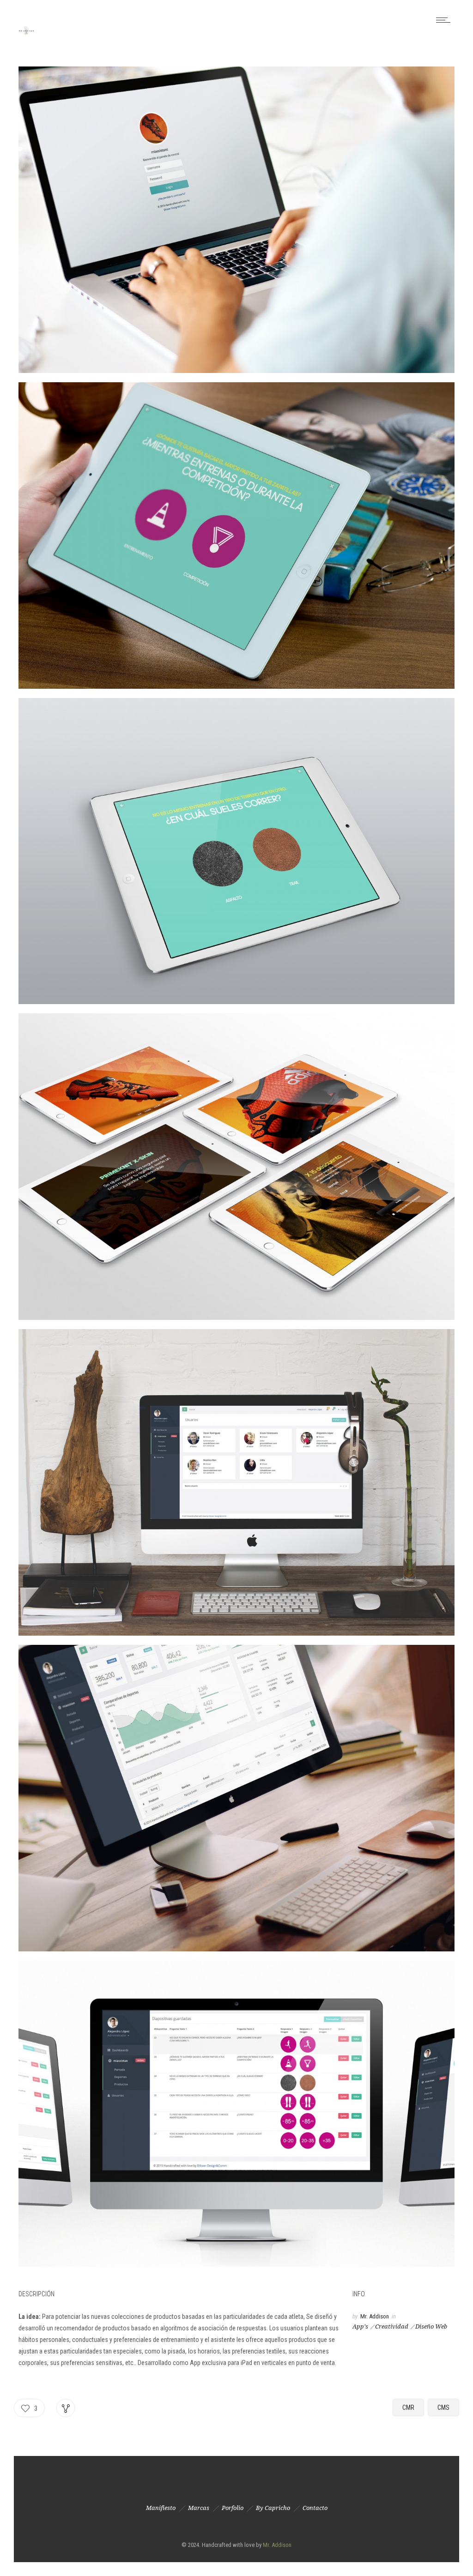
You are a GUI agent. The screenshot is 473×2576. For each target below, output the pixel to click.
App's (360, 2326)
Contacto (315, 2508)
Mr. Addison (375, 2316)
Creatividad (392, 2326)
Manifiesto (161, 2508)
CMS (443, 2407)
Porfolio (233, 2508)
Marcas (199, 2508)
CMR (408, 2407)
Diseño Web (431, 2326)
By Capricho (273, 2508)
